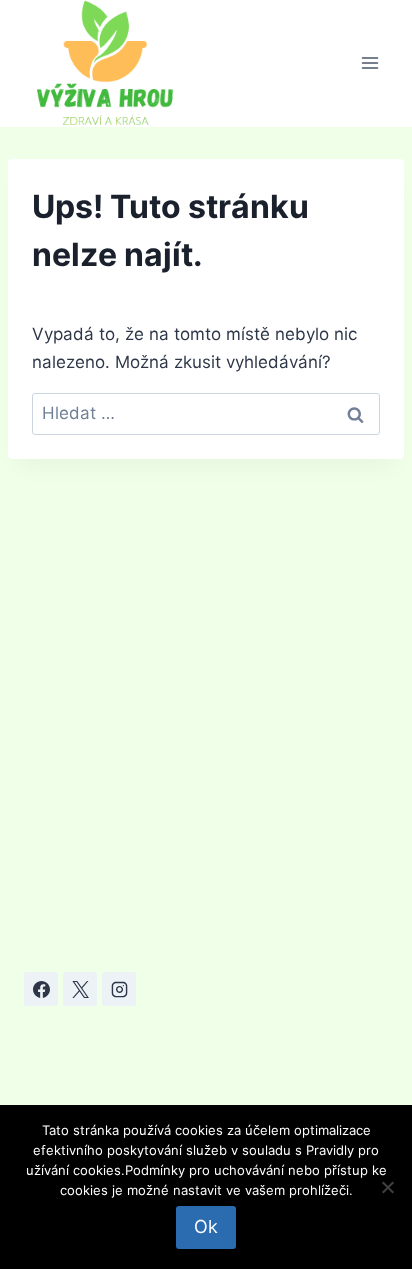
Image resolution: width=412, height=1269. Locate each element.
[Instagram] (119, 989)
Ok (206, 1226)
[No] (387, 1187)
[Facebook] (41, 989)
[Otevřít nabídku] (369, 63)
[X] (80, 989)
